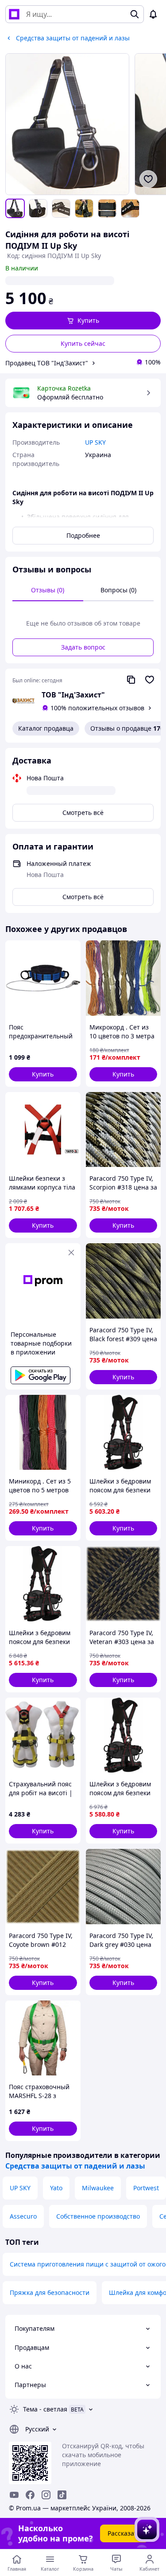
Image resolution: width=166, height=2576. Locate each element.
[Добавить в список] (148, 179)
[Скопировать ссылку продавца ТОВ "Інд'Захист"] (131, 680)
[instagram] (46, 2495)
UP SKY (20, 2188)
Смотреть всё (83, 812)
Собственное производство (98, 2216)
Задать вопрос (83, 647)
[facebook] (30, 2495)
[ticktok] (62, 2495)
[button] (83, 321)
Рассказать (124, 2533)
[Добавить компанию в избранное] (150, 680)
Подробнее (83, 535)
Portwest (146, 2188)
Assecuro (23, 2216)
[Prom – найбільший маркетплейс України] (14, 14)
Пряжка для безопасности (50, 2292)
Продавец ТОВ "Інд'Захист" (47, 363)
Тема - (45, 2409)
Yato (56, 2188)
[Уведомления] (153, 14)
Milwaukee (98, 2188)
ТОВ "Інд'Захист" (73, 695)
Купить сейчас (83, 343)
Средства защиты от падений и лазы (75, 2166)
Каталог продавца (46, 728)
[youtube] (14, 2495)
